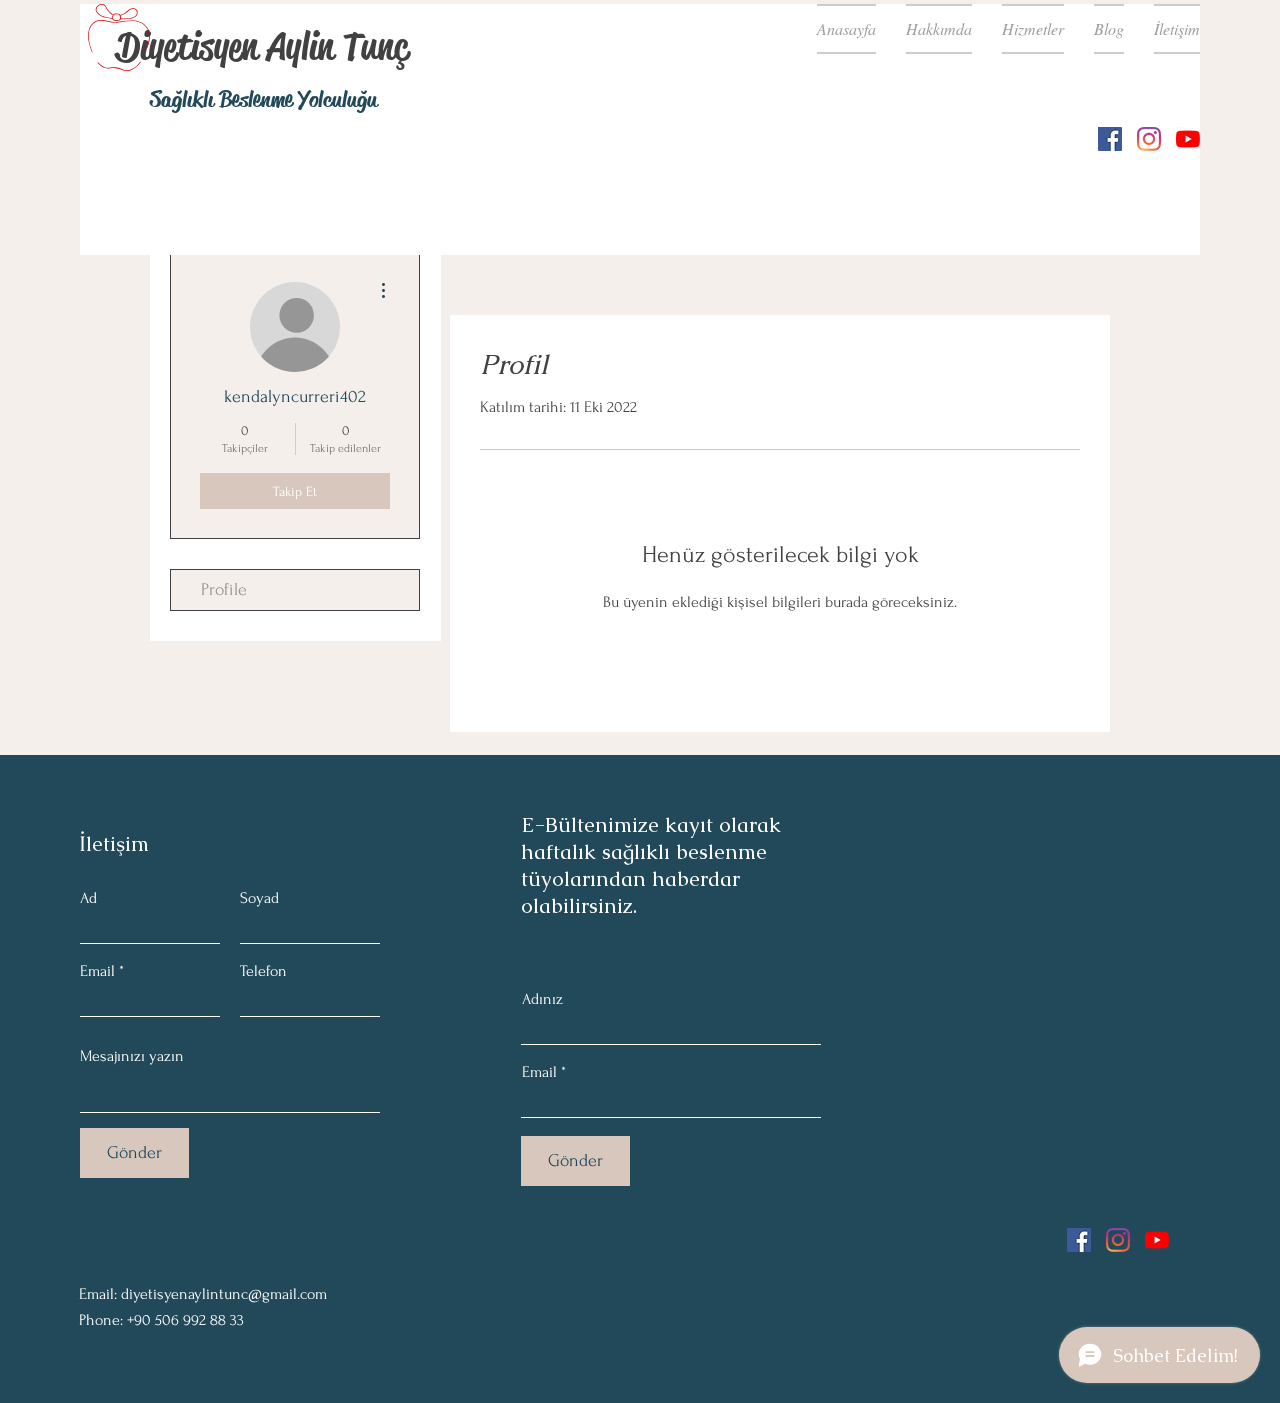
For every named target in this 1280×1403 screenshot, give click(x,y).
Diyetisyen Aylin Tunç (262, 46)
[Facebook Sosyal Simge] (1110, 139)
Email (97, 971)
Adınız (542, 999)
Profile (224, 589)
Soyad (259, 898)
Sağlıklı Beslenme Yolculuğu (263, 99)
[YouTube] (1188, 139)
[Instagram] (1149, 139)
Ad (88, 898)
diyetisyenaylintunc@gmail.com (224, 1294)
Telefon (263, 971)
